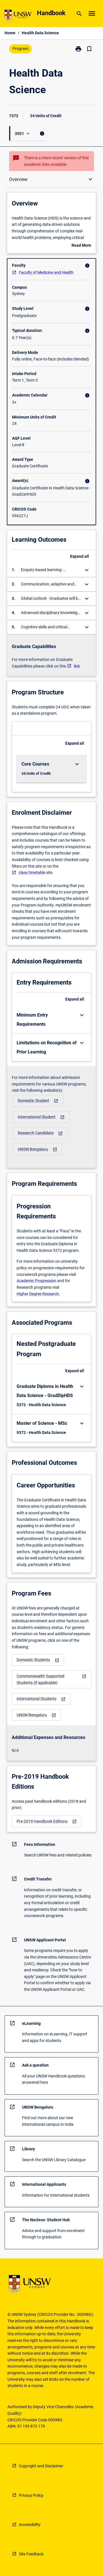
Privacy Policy (31, 2495)
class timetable (32, 872)
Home (10, 33)
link (77, 666)
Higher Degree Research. (38, 1294)
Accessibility (30, 2525)
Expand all (80, 556)
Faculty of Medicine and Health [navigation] (46, 272)
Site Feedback (31, 2554)
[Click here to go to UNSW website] (18, 16)
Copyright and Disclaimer (41, 2466)
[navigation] (38, 1101)
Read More (81, 246)
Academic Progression (36, 1281)
